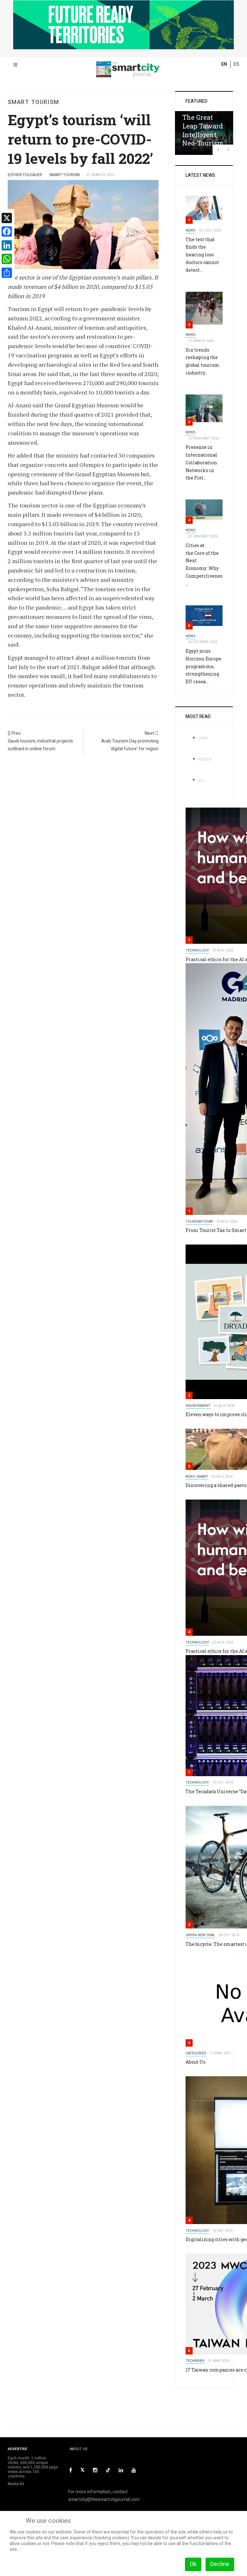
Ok (193, 2564)
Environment (198, 1406)
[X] (82, 2470)
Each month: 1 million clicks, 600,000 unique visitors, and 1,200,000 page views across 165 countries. (33, 2467)
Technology (197, 950)
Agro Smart (197, 1477)
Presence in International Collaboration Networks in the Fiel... (201, 462)
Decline (220, 2564)
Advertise (18, 2449)
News (191, 230)
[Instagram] (95, 2470)
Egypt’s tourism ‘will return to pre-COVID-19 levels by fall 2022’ (80, 139)
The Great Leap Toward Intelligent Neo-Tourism (203, 130)
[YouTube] (134, 2470)
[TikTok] (108, 2470)
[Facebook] (71, 2470)
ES (237, 64)
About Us (196, 2062)
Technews (195, 2361)
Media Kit (16, 2484)
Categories (196, 2053)
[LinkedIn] (121, 2470)
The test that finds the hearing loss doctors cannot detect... (202, 255)
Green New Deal (200, 1935)
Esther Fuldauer (25, 175)
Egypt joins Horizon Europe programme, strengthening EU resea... (203, 666)
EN (224, 64)
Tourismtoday (199, 1222)
